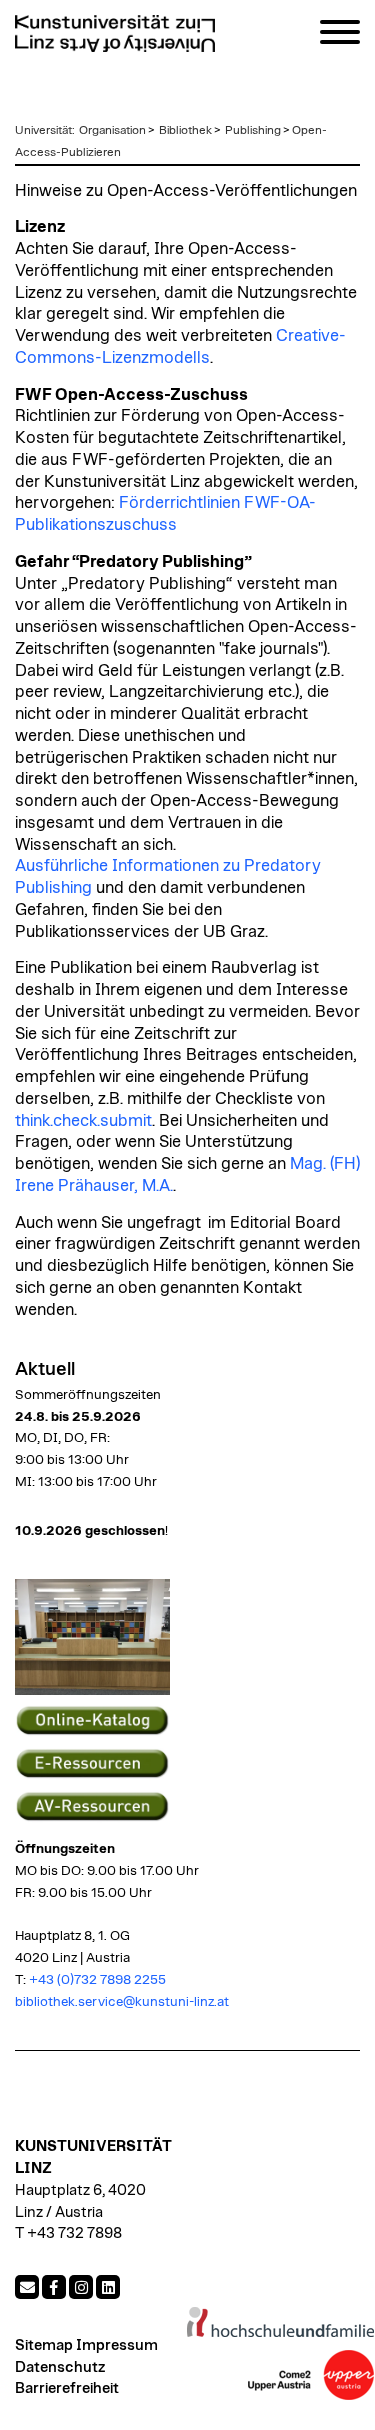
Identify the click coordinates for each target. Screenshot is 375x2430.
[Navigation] (340, 35)
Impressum (117, 2345)
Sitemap (44, 2345)
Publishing (253, 130)
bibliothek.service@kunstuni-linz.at (122, 2002)
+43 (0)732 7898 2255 (99, 1980)
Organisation (112, 130)
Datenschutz (60, 2367)
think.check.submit (83, 1121)
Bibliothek (185, 130)
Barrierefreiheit (67, 2388)
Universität (43, 130)
